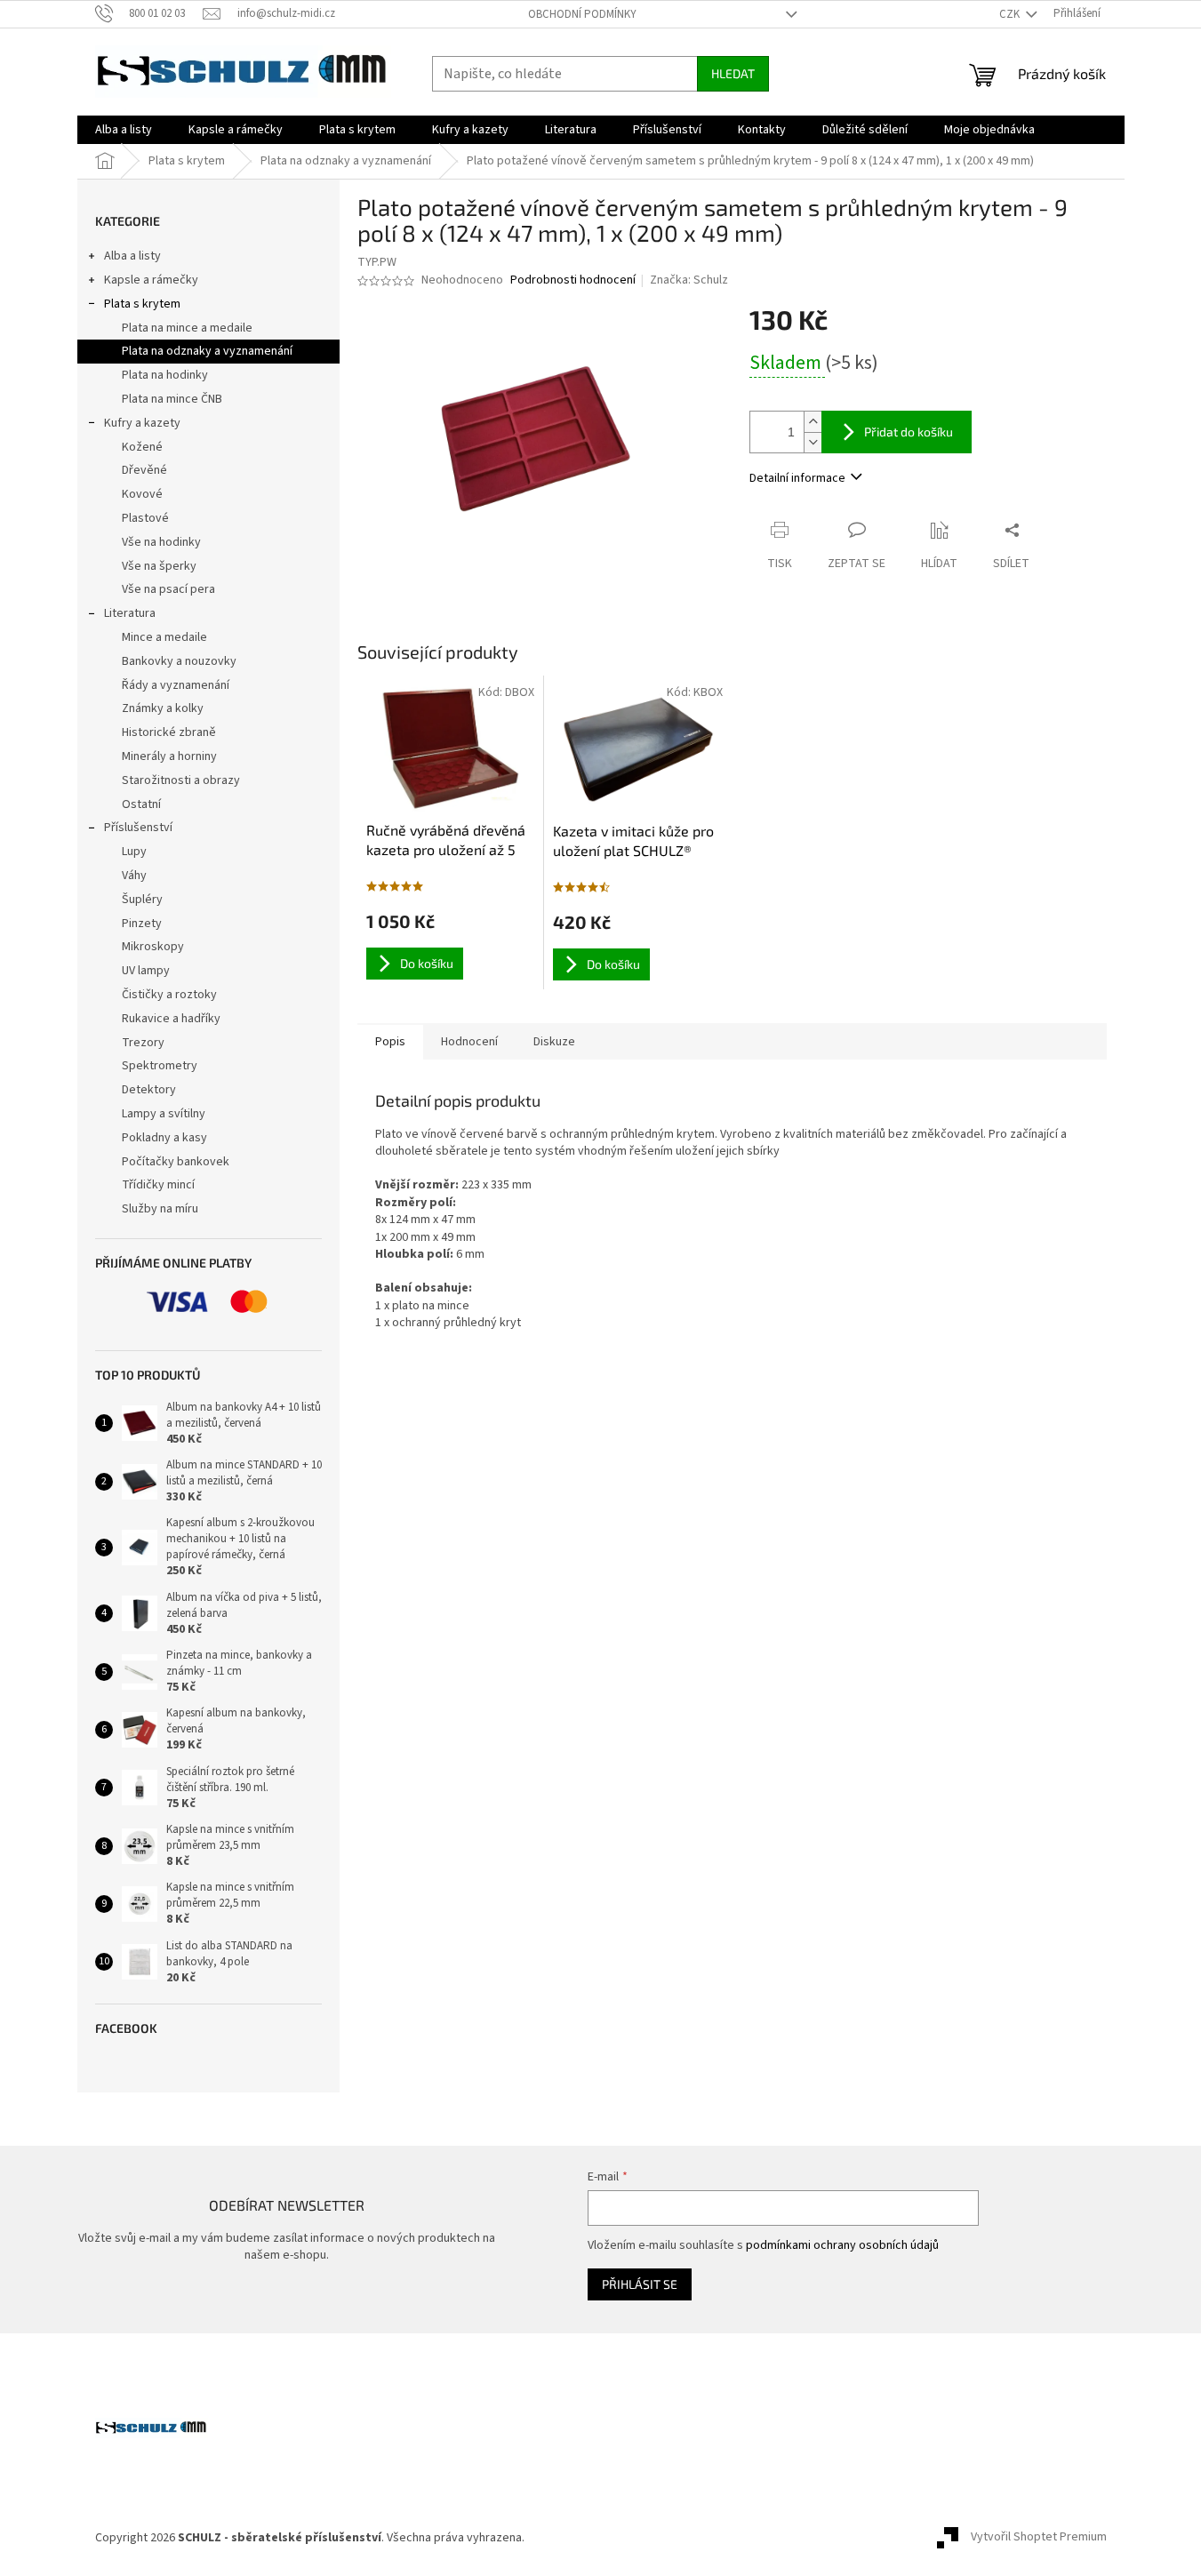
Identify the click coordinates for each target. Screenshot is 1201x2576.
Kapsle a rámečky (151, 280)
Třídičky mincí (158, 1185)
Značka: (689, 280)
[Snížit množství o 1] (813, 442)
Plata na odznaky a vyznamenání (207, 351)
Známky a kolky (163, 708)
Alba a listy (132, 256)
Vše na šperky (159, 566)
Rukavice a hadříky (171, 1019)
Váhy (134, 876)
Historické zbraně (169, 732)
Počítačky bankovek (176, 1162)
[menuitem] (124, 130)
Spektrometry (160, 1066)
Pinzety (142, 924)
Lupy (134, 852)
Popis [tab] (390, 1042)
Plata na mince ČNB (172, 399)
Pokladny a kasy (164, 1138)
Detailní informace (797, 478)
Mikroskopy (153, 947)
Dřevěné (144, 470)
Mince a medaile (164, 637)
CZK (1011, 14)
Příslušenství (138, 828)
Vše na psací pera (168, 589)
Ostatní (141, 804)
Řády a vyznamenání (176, 685)
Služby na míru (160, 1209)
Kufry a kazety (142, 423)
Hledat (733, 73)
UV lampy (146, 971)
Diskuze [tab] (554, 1042)
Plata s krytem (142, 304)
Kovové (142, 494)
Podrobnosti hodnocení (573, 280)
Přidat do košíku (909, 432)
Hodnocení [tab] (469, 1042)
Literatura (130, 613)
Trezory (143, 1043)
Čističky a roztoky (169, 995)
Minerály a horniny (169, 756)
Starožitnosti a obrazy (181, 780)
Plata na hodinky (165, 375)
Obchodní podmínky (582, 14)
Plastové (145, 518)
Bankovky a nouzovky (179, 661)
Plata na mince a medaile (187, 328)
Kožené (142, 447)
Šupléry (142, 900)
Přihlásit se (640, 2284)
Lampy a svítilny (164, 1114)
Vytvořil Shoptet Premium (1039, 2538)
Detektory (149, 1090)
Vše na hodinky (161, 542)
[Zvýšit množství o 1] (813, 422)
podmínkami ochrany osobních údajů (842, 2245)
